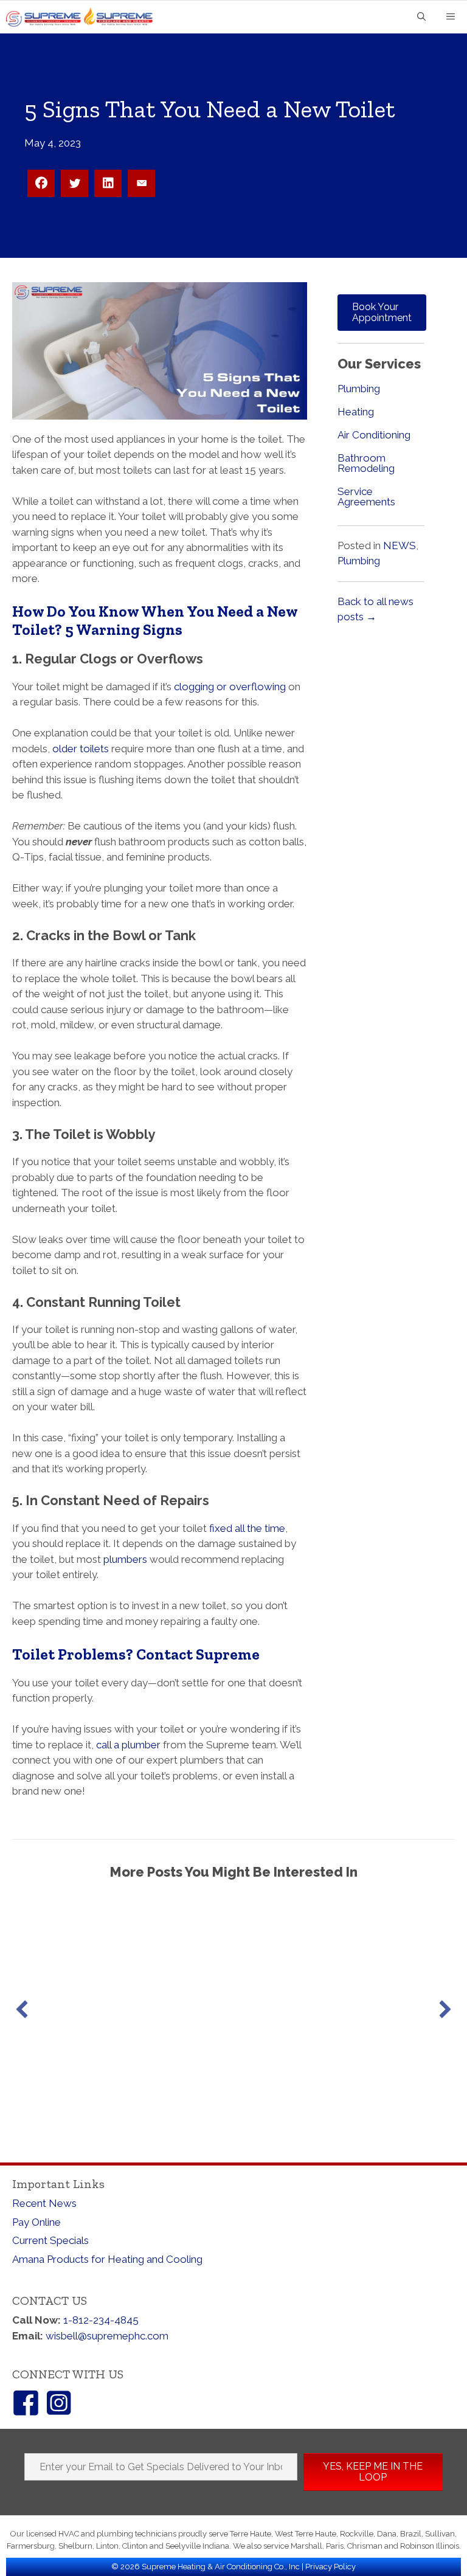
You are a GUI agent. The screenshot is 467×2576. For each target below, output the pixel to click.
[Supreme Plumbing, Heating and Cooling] (84, 17)
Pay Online (36, 2222)
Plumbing (359, 389)
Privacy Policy (330, 2567)
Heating (356, 412)
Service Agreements (366, 497)
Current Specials (50, 2240)
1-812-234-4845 (101, 2320)
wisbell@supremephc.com (107, 2336)
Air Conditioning (374, 435)
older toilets (81, 749)
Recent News (44, 2203)
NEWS (400, 545)
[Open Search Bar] (421, 17)
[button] (22, 2009)
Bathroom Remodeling (366, 463)
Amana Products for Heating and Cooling (107, 2259)
